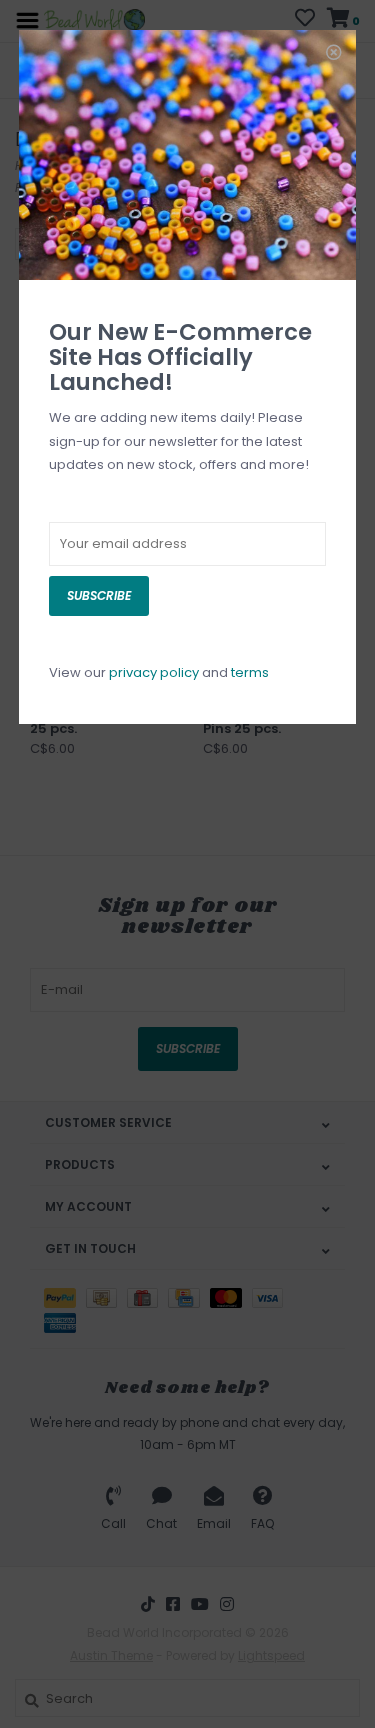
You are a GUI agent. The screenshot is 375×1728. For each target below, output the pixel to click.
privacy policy (154, 672)
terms (250, 672)
